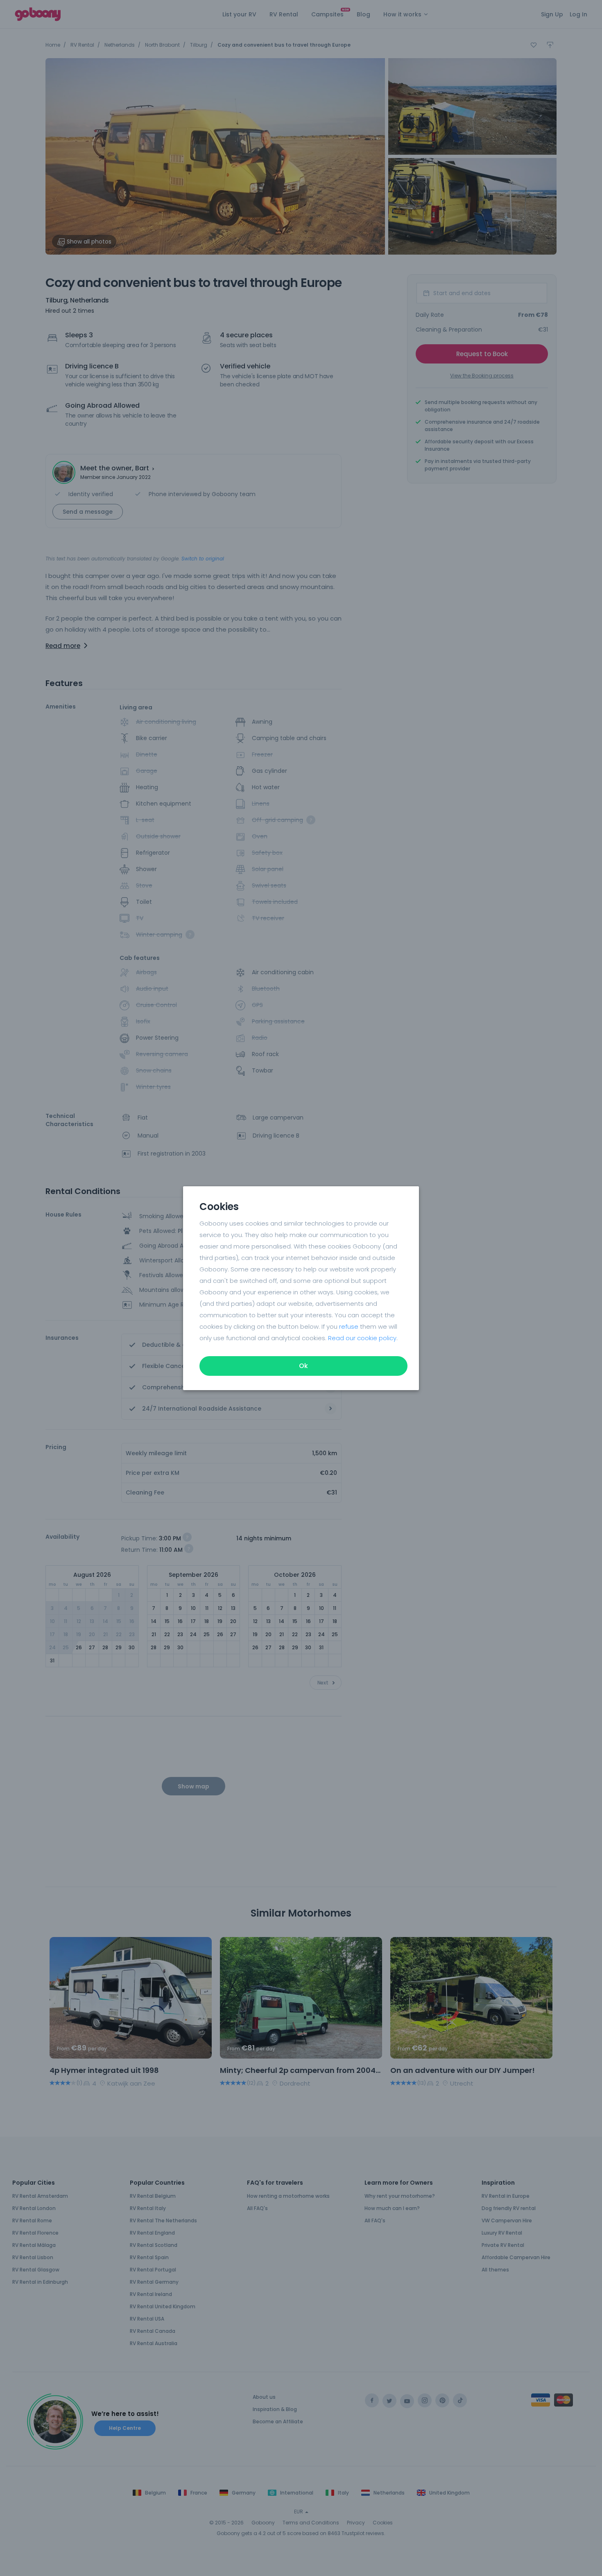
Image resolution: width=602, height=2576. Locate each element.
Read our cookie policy (362, 1338)
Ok (303, 1366)
